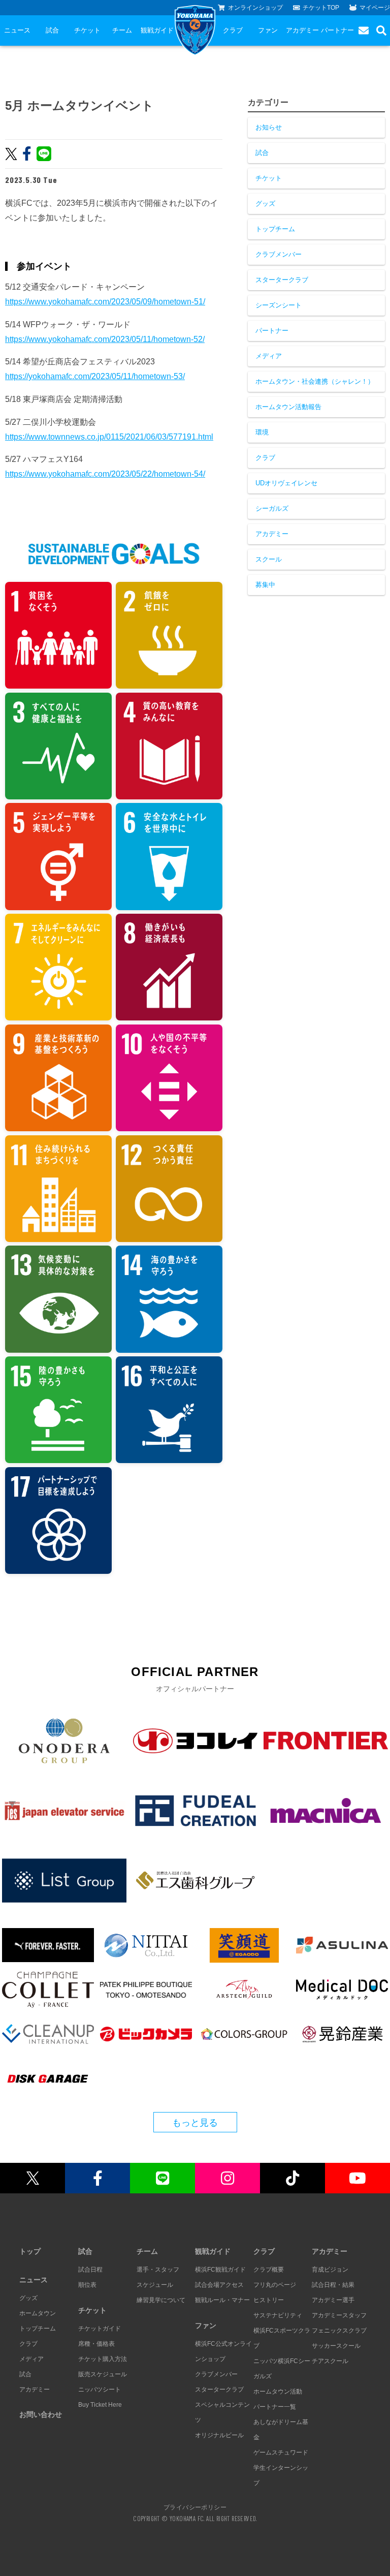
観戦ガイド (157, 30)
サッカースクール (336, 2346)
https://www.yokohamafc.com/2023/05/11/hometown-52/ (105, 339)
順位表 (87, 2285)
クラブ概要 (269, 2270)
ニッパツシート (100, 2389)
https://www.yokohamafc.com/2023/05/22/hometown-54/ (105, 474)
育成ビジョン (330, 2270)
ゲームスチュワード (281, 2453)
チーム (122, 30)
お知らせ (269, 127)
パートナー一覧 (275, 2407)
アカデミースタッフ (339, 2315)
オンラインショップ (255, 8)
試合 (52, 30)
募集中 (265, 585)
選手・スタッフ (158, 2270)
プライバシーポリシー (195, 2507)
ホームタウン (38, 2313)
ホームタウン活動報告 (288, 407)
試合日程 (90, 2270)
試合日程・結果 (333, 2285)
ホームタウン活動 (278, 2392)
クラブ (233, 30)
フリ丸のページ (275, 2285)
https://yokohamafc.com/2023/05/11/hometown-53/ (95, 376)
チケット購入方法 (103, 2359)
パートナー (337, 30)
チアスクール (330, 2361)
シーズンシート (279, 305)
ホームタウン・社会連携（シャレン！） (315, 381)
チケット (87, 30)
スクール (269, 559)
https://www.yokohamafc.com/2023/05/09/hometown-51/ (105, 302)
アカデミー (302, 30)
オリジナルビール (219, 2435)
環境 (262, 432)
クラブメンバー (279, 254)
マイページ (375, 8)
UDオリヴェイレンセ (286, 483)
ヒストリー (269, 2300)
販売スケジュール (103, 2374)
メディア (269, 356)
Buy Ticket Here (100, 2405)
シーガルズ (272, 508)
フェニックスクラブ (339, 2331)
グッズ (265, 204)
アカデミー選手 (333, 2300)
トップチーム (275, 229)
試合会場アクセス (219, 2285)
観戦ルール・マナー (222, 2300)
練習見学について (161, 2300)
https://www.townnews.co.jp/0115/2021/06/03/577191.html (109, 437)
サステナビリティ (278, 2315)
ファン (268, 30)
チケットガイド (100, 2329)
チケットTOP (321, 8)
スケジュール (155, 2285)
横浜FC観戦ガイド (220, 2270)
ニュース (17, 30)
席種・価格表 (96, 2344)
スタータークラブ (282, 280)
